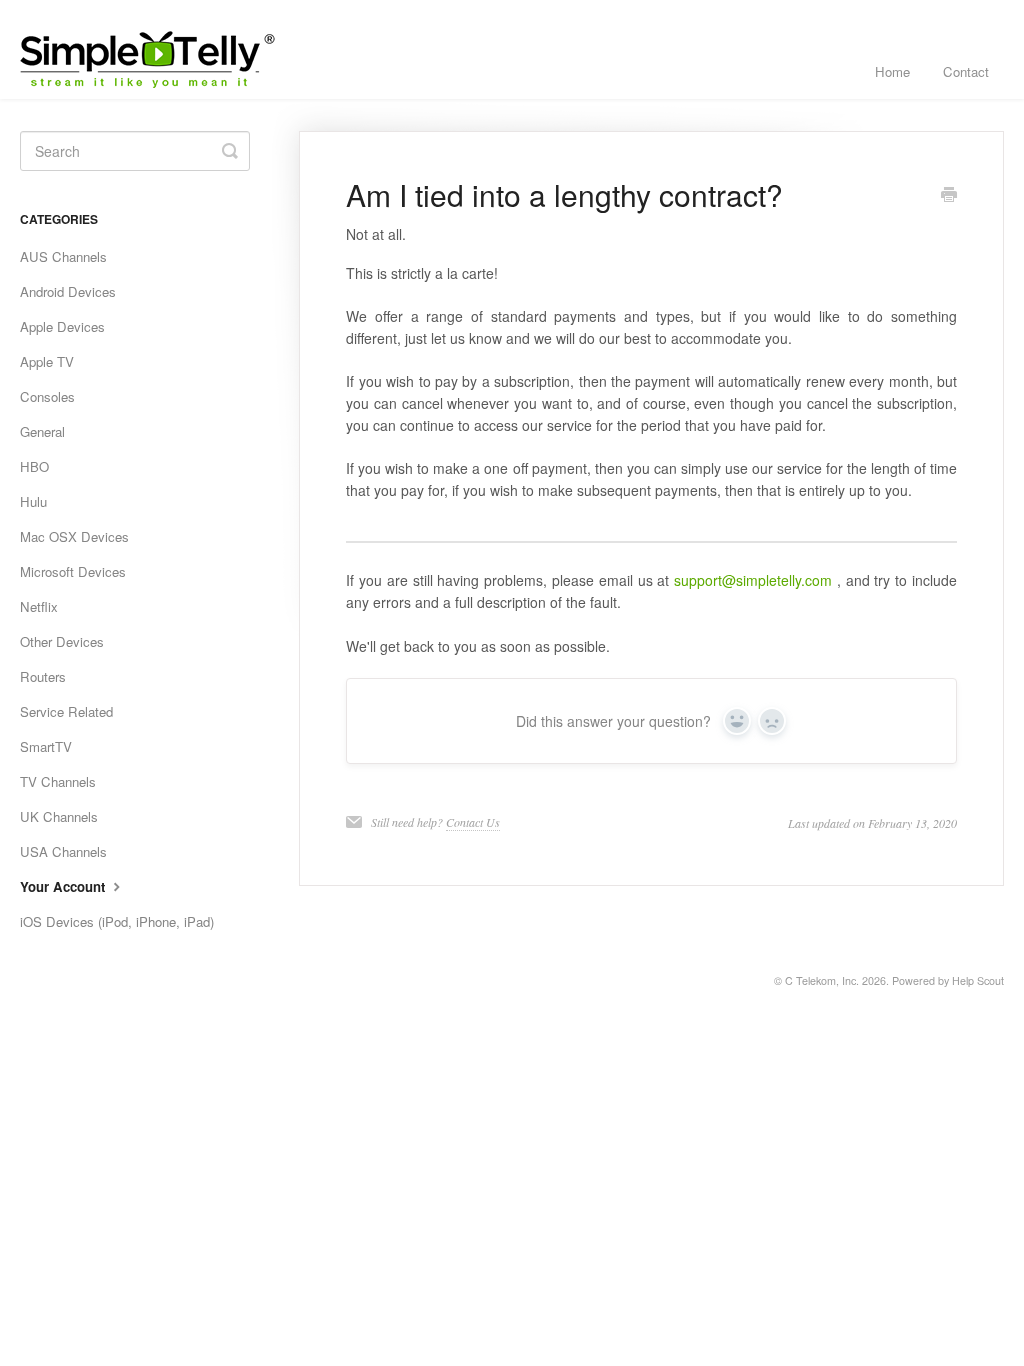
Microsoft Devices (73, 571)
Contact (966, 71)
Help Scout (978, 980)
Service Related (66, 711)
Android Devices (68, 291)
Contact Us (473, 822)
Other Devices (62, 641)
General (42, 431)
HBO (34, 466)
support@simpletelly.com (753, 580)
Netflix (39, 606)
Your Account (64, 886)
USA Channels (63, 851)
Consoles (47, 396)
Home (892, 71)
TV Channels (58, 781)
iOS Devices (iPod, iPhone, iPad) (117, 921)
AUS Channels (63, 256)
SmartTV (46, 746)
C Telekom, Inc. (822, 980)
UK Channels (59, 816)
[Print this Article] (949, 196)
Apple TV (47, 361)
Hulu (33, 501)
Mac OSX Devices (74, 536)
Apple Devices (62, 326)
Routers (43, 676)
